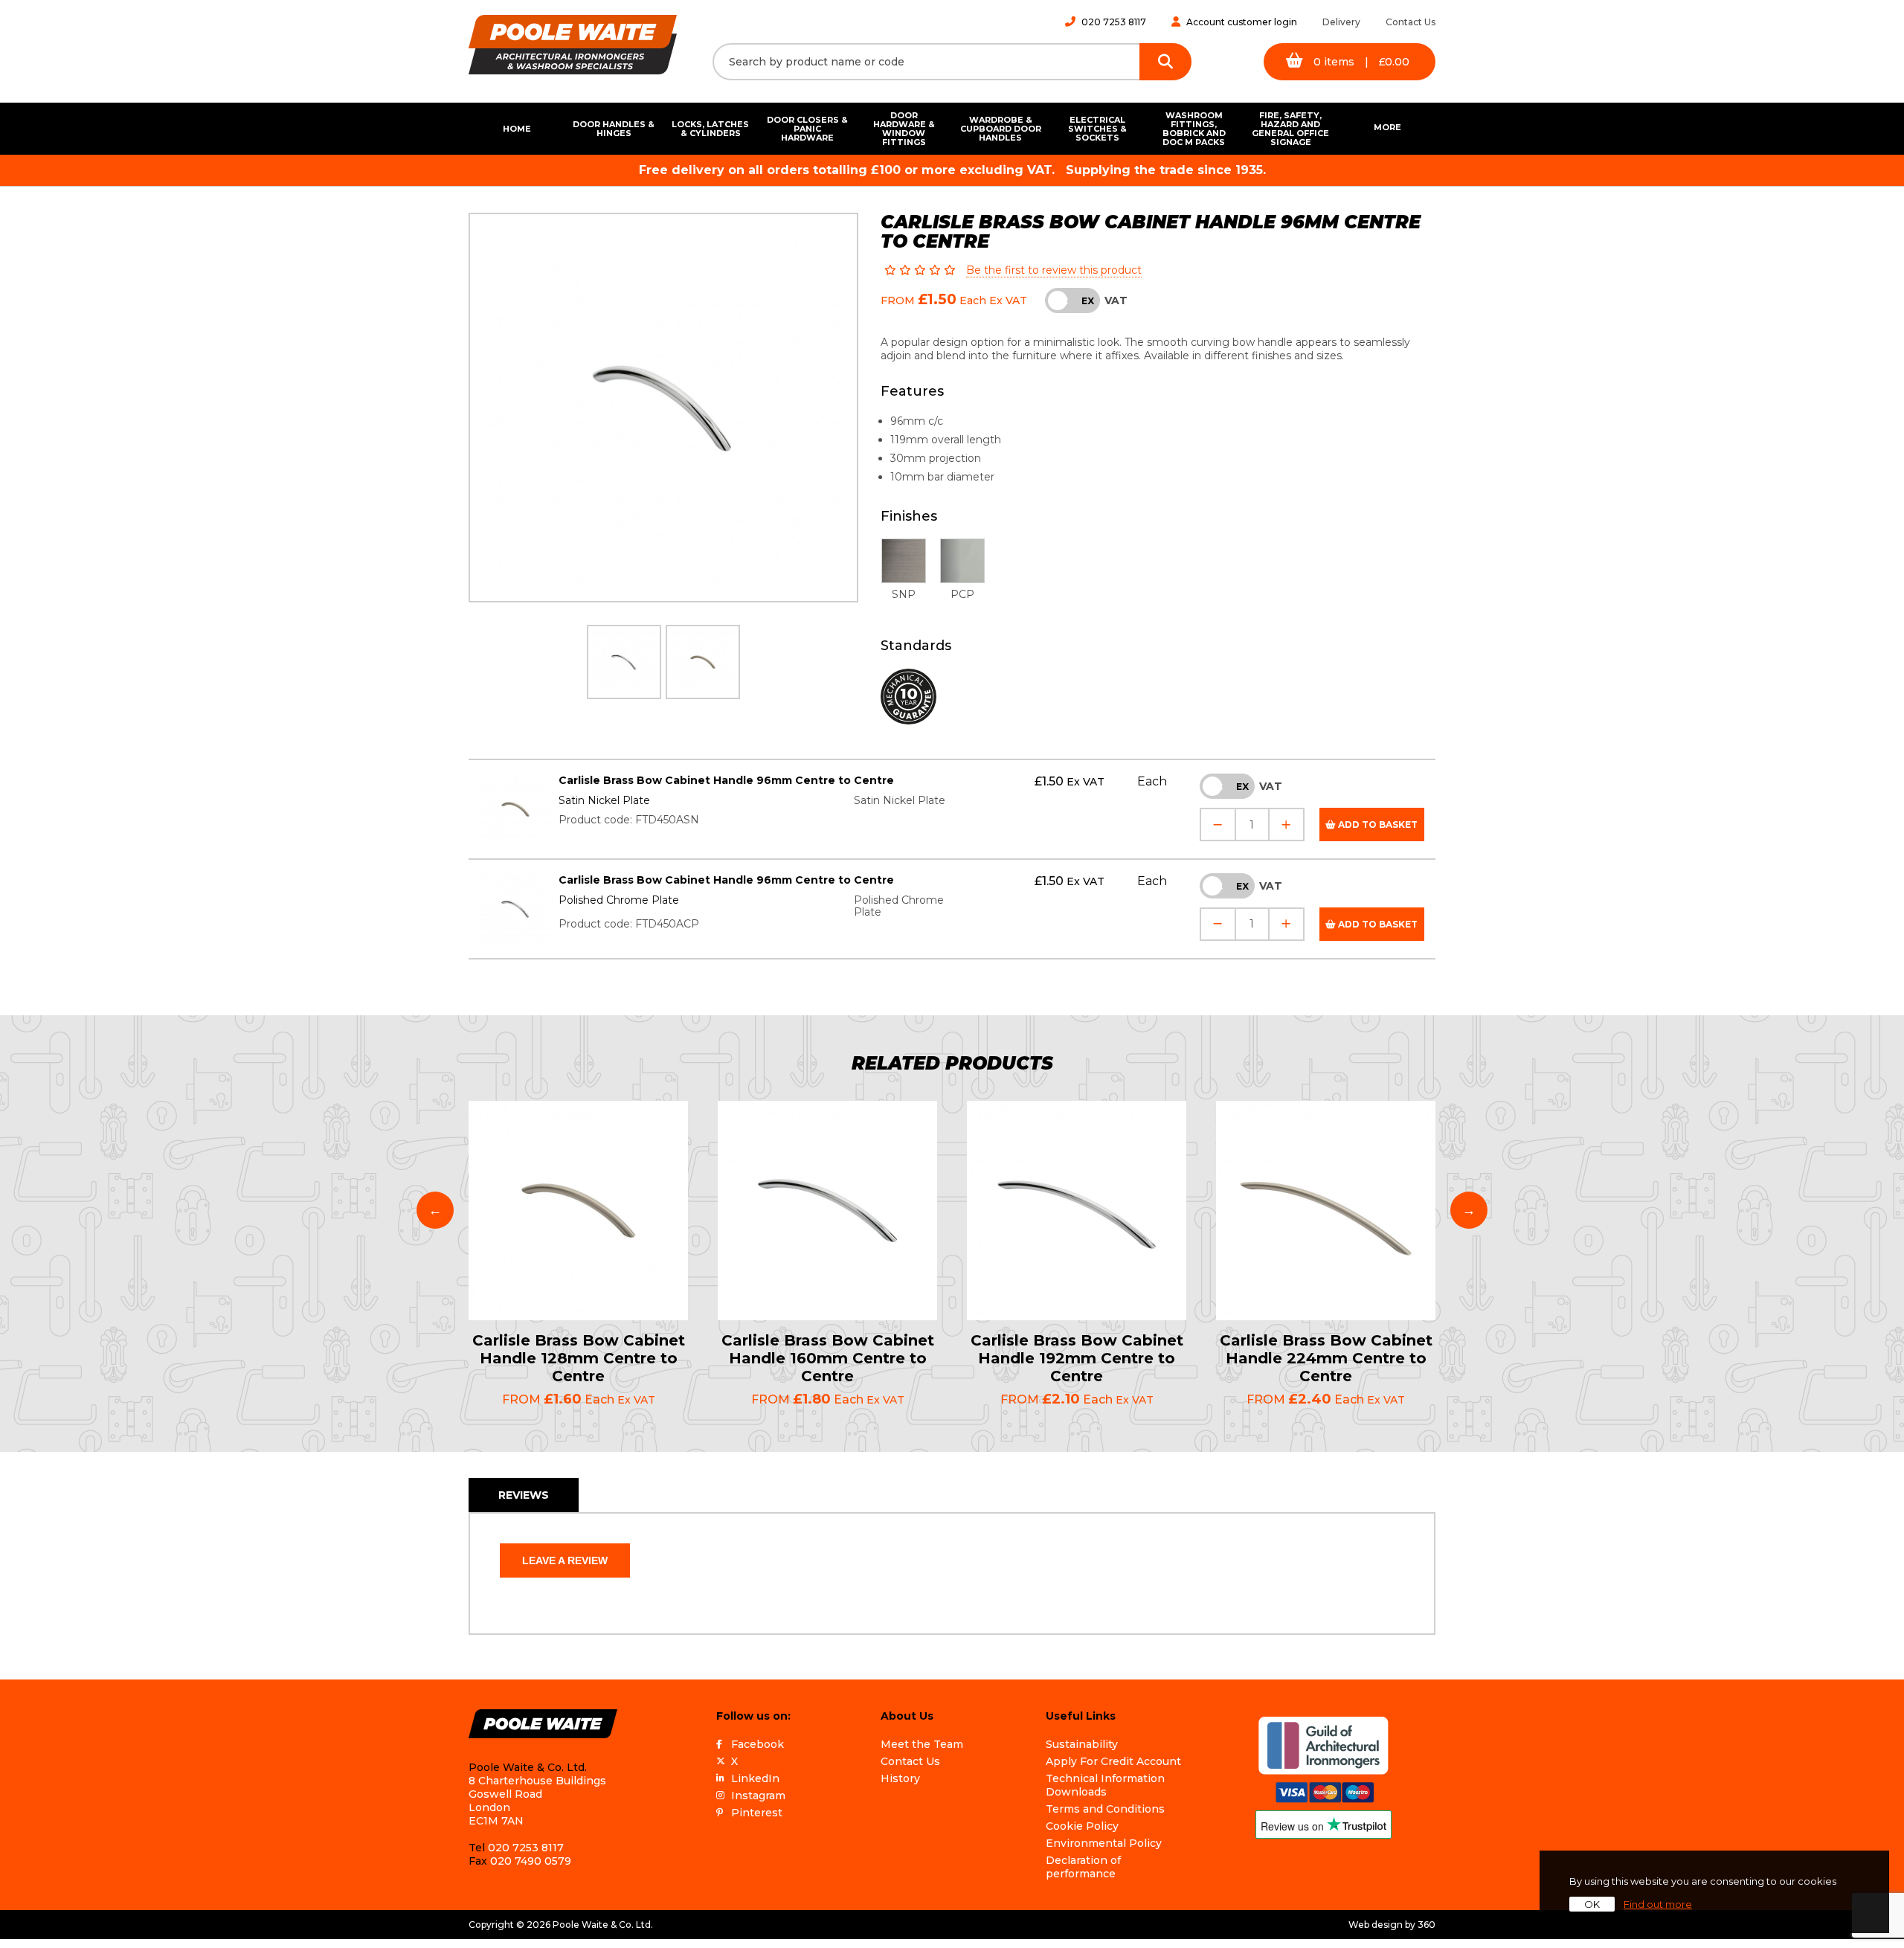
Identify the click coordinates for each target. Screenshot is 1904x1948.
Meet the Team (922, 1744)
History (900, 1778)
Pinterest (757, 1813)
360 (1427, 1925)
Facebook (758, 1744)
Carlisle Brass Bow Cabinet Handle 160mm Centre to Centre (828, 1358)
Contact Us (1411, 22)
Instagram (758, 1796)
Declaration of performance (1083, 1867)
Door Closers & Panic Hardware (807, 129)
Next (1469, 1210)
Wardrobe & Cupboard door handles (1001, 129)
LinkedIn (755, 1778)
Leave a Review (565, 1560)
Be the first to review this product (1054, 270)
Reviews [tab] (524, 1495)
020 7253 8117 (1114, 22)
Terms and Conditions (1105, 1809)
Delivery (1341, 22)
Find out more (1658, 1904)
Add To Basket (1377, 824)
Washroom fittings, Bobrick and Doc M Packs (1194, 129)
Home (517, 129)
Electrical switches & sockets (1097, 129)
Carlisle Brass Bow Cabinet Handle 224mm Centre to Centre (1326, 1358)
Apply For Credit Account (1113, 1761)
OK (1592, 1904)
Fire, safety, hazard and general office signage (1290, 129)
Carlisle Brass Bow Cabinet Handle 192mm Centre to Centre (1077, 1358)
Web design (1376, 1925)
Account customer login (1242, 22)
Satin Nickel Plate (604, 800)
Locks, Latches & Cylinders (710, 129)
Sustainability (1082, 1744)
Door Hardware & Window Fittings (904, 129)
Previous (435, 1210)
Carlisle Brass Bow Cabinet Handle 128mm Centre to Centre (579, 1358)
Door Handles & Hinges (614, 129)
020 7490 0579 (531, 1861)
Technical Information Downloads (1105, 1785)
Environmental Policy (1104, 1843)
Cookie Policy (1082, 1826)
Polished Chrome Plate (619, 900)
